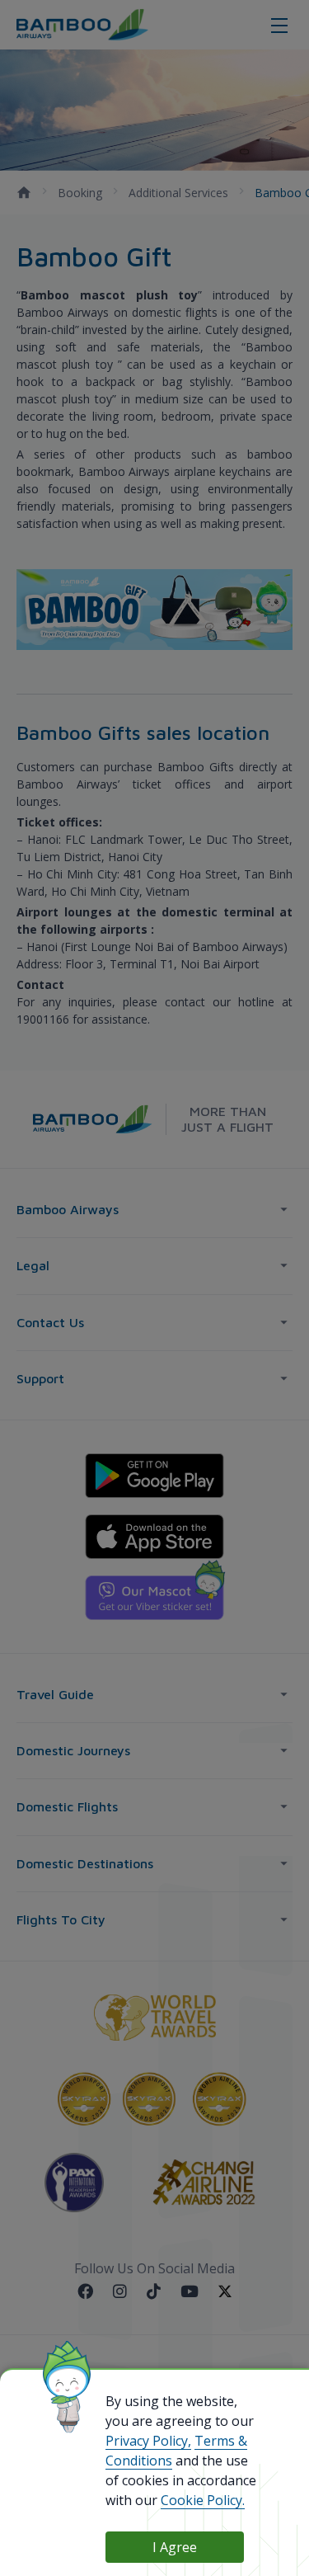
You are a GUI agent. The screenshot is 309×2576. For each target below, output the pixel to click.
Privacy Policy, (148, 2441)
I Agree (175, 2547)
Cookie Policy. (203, 2500)
